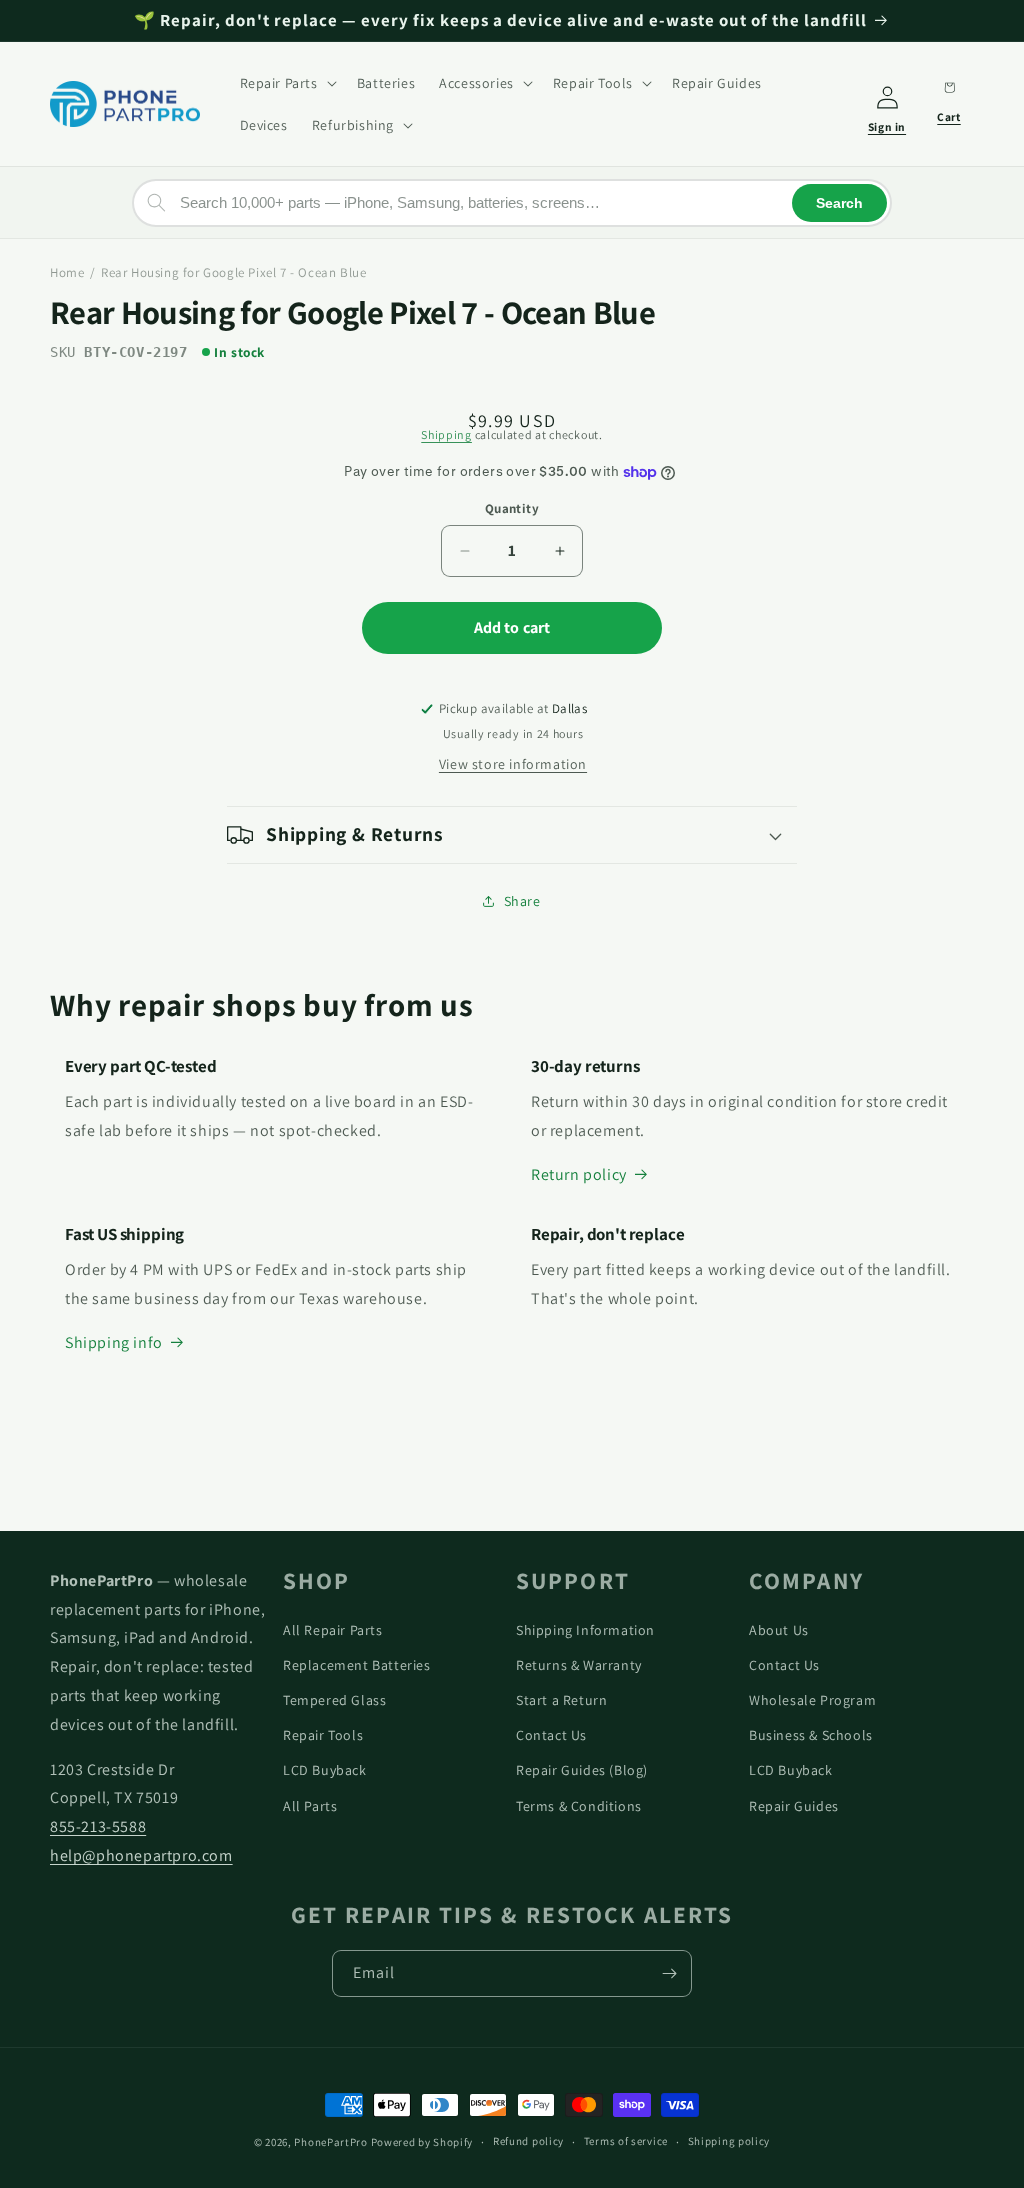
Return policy (579, 1174)
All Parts (310, 1806)
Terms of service (626, 2141)
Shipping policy (729, 2141)
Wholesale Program (812, 1700)
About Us (779, 1630)
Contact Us (551, 1735)
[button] (286, 83)
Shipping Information (585, 1630)
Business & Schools (811, 1735)
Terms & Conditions (579, 1806)
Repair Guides (794, 1806)
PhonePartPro (330, 2142)
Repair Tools (323, 1735)
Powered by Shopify (422, 2142)
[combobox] (512, 203)
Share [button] (522, 901)
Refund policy (528, 2141)
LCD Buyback (325, 1770)
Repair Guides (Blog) (582, 1770)
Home (67, 272)
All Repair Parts (333, 1630)
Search (839, 203)
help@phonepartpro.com (141, 1855)
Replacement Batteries (357, 1665)
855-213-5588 (98, 1826)
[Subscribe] (669, 1973)
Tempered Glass (334, 1700)
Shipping (446, 434)
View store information (513, 764)
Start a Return (561, 1700)
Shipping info (114, 1342)
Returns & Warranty (579, 1665)
